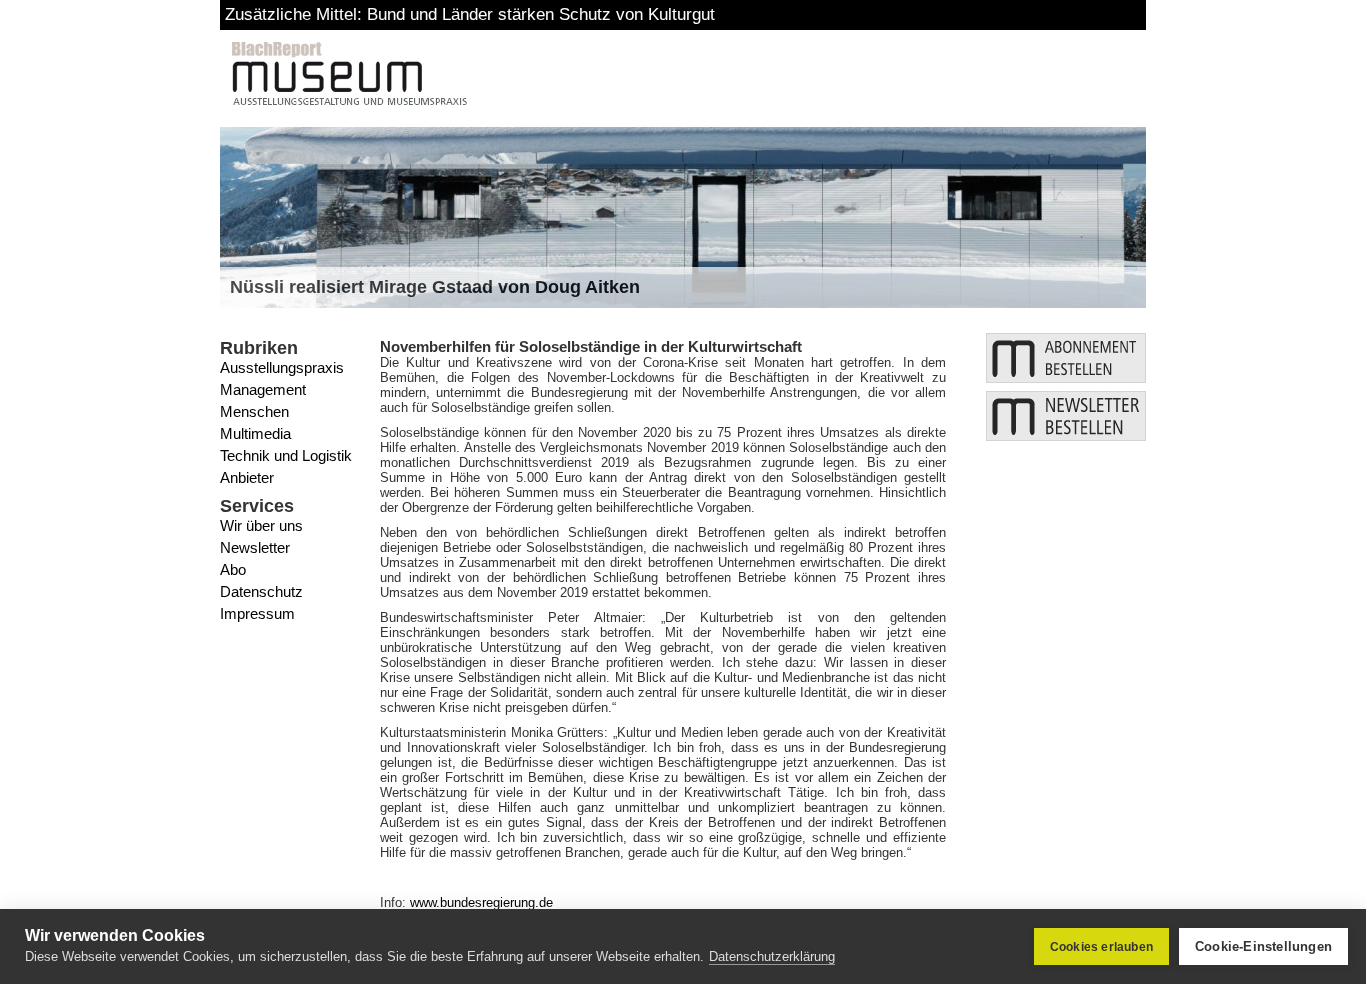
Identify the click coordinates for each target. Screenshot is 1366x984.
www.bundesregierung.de (481, 902)
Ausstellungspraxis (282, 367)
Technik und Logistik (286, 455)
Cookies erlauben (1101, 947)
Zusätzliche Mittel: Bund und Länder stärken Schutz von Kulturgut (470, 14)
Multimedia (255, 433)
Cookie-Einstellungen (1263, 946)
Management (263, 389)
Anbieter (247, 477)
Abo (233, 569)
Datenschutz (261, 591)
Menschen (254, 411)
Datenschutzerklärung (772, 956)
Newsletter (255, 547)
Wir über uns (261, 525)
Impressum (257, 613)
